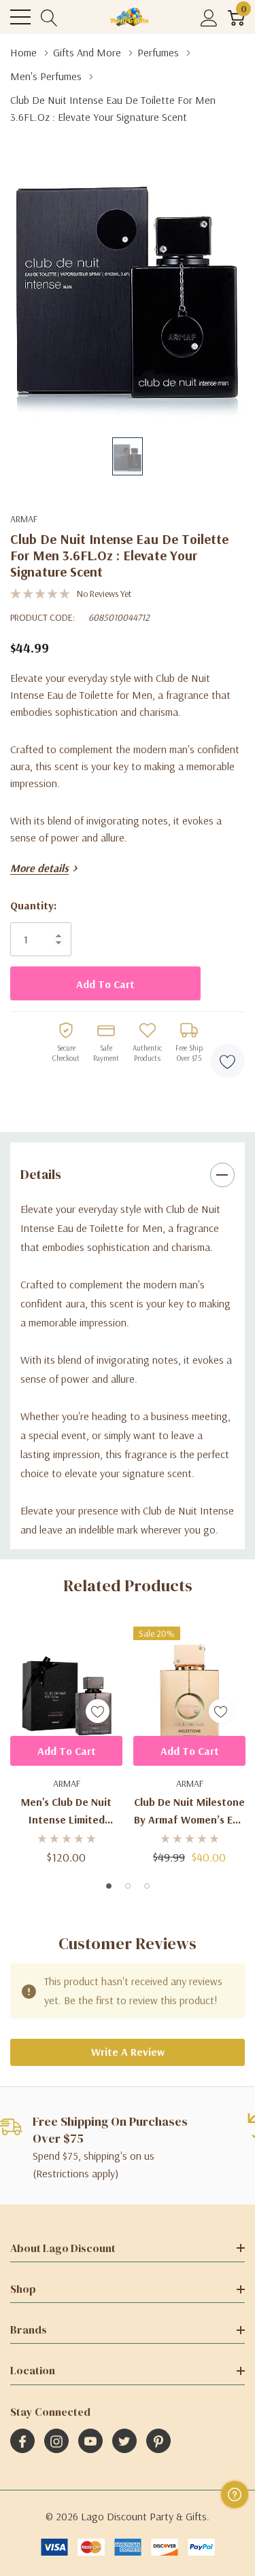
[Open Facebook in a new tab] (22, 2442)
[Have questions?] (235, 2495)
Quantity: (33, 905)
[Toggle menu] (20, 17)
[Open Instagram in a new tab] (56, 2442)
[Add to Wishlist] (228, 1061)
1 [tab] (109, 1886)
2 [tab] (128, 1886)
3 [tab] (147, 1886)
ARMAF (24, 519)
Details (41, 1174)
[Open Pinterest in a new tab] (158, 2442)
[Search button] (49, 17)
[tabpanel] (66, 1745)
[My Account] (209, 17)
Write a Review (128, 2052)
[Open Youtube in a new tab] (90, 2442)
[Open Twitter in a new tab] (124, 2442)
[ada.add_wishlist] (98, 1711)
